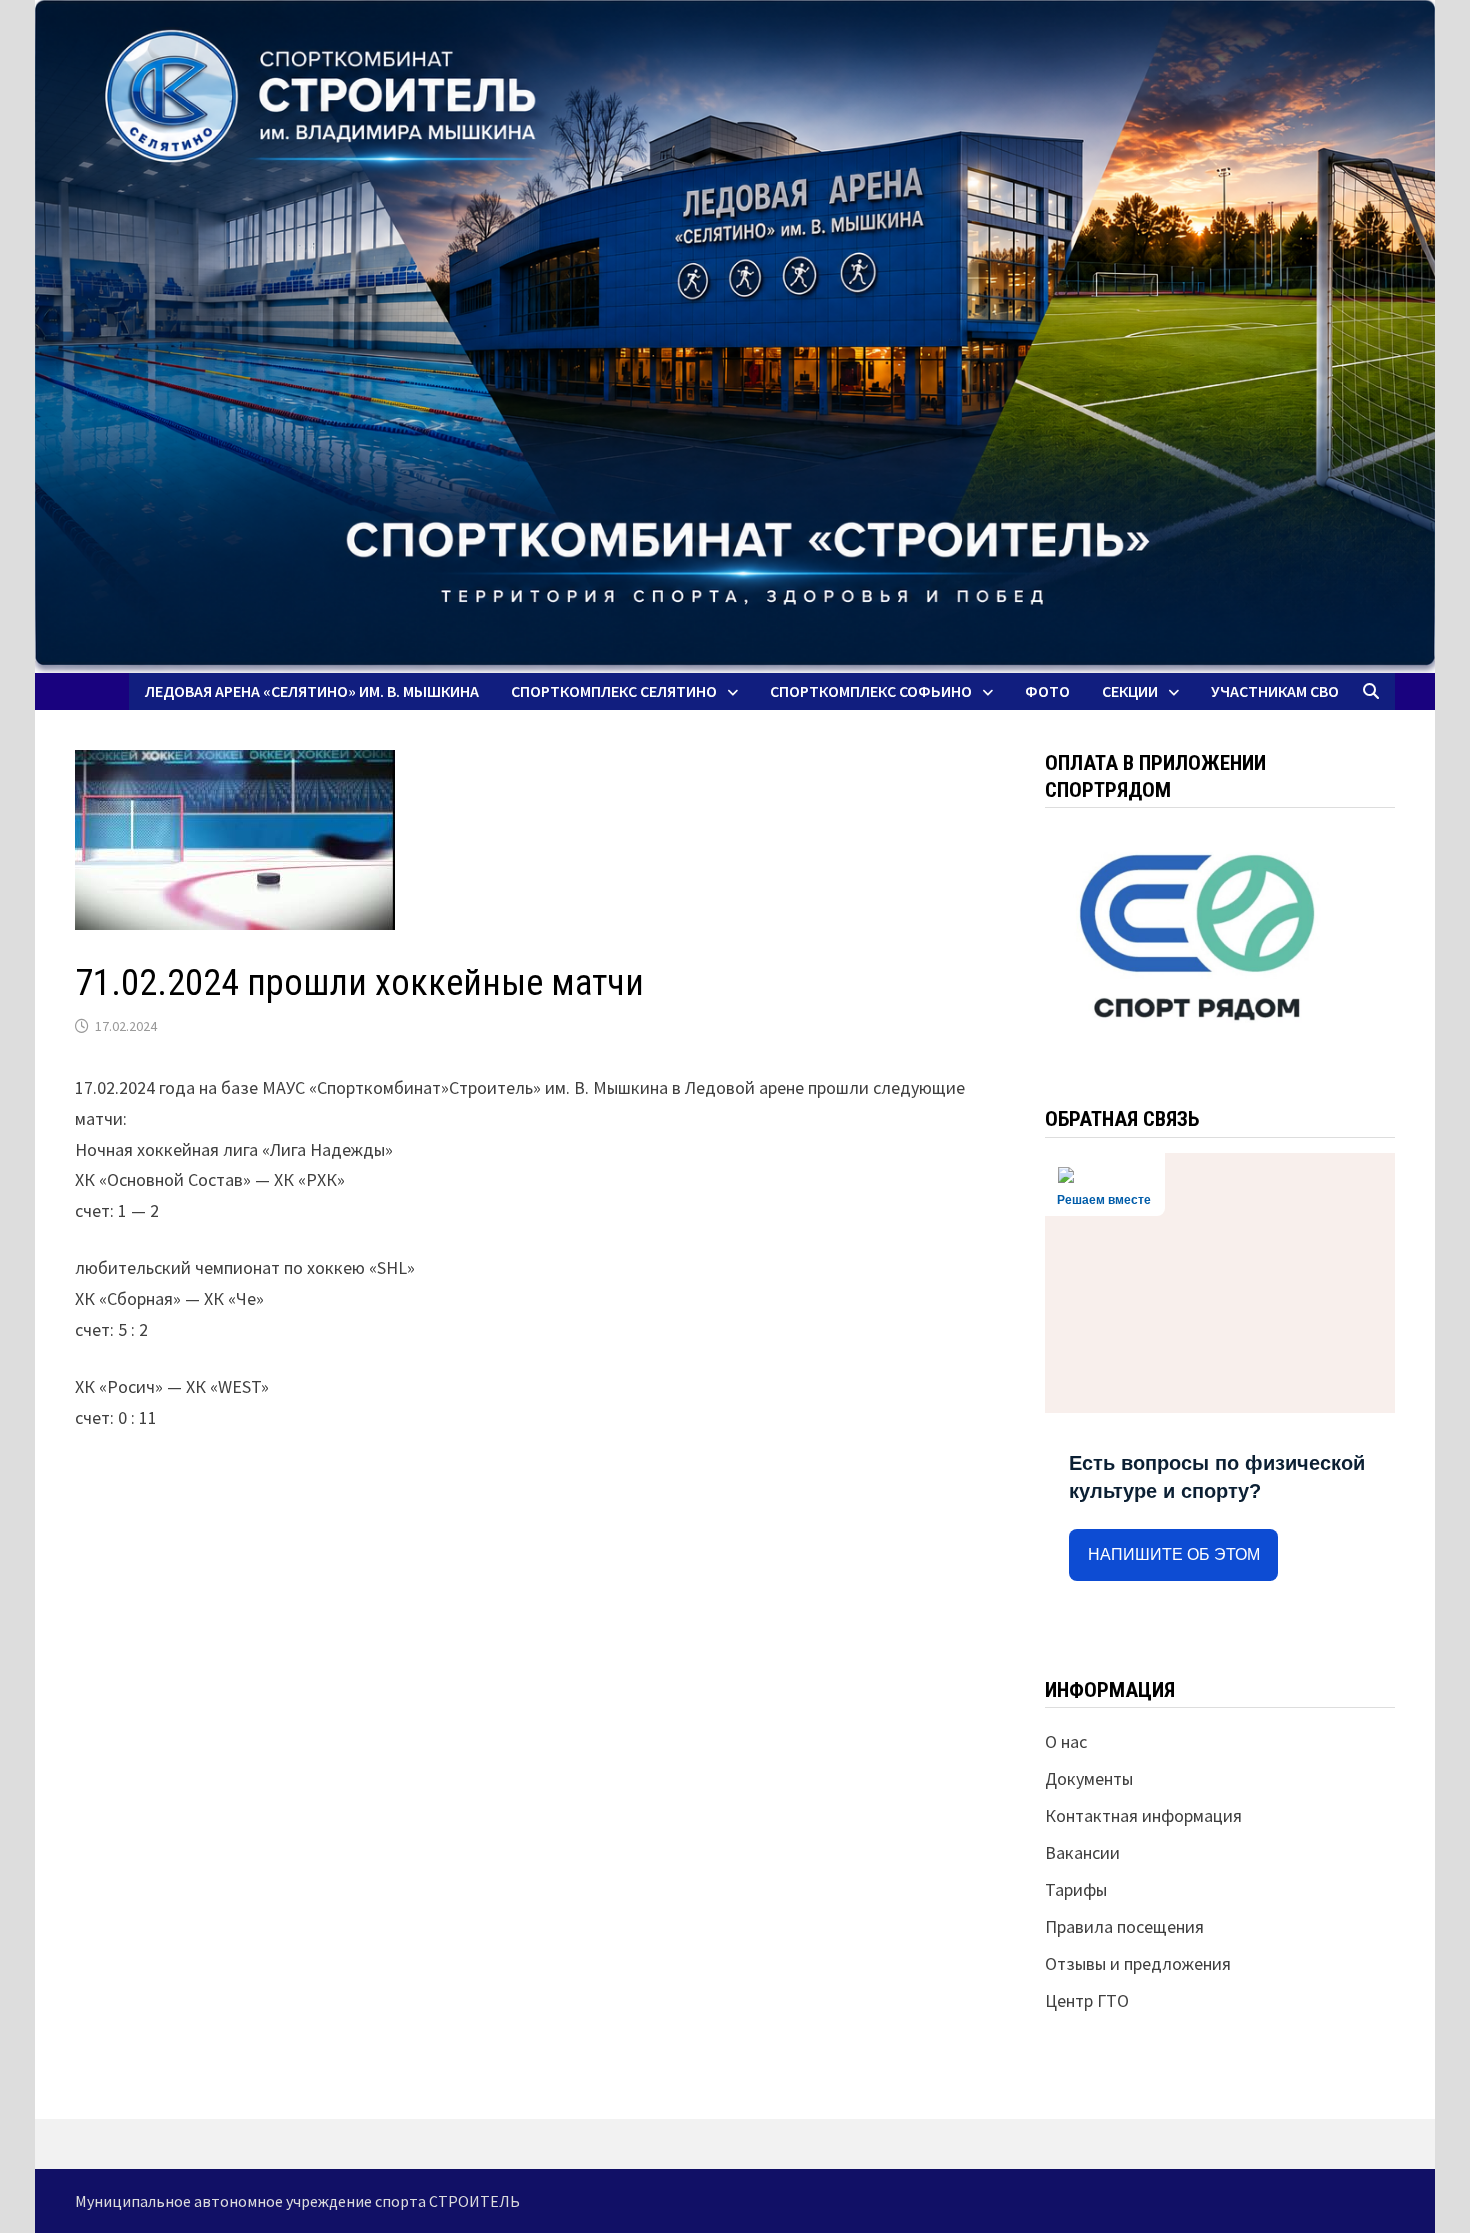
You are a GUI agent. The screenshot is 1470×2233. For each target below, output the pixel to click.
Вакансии (1082, 1852)
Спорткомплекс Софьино (871, 691)
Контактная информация (1143, 1815)
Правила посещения (1124, 1926)
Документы (1089, 1778)
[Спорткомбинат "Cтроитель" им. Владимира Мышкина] (735, 336)
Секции (1130, 691)
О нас (1066, 1741)
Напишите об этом (1174, 1554)
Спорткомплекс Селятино (614, 691)
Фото (1047, 691)
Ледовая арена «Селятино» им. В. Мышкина (312, 691)
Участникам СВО (1275, 691)
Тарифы (1076, 1889)
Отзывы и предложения (1138, 1963)
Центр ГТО (1087, 2000)
